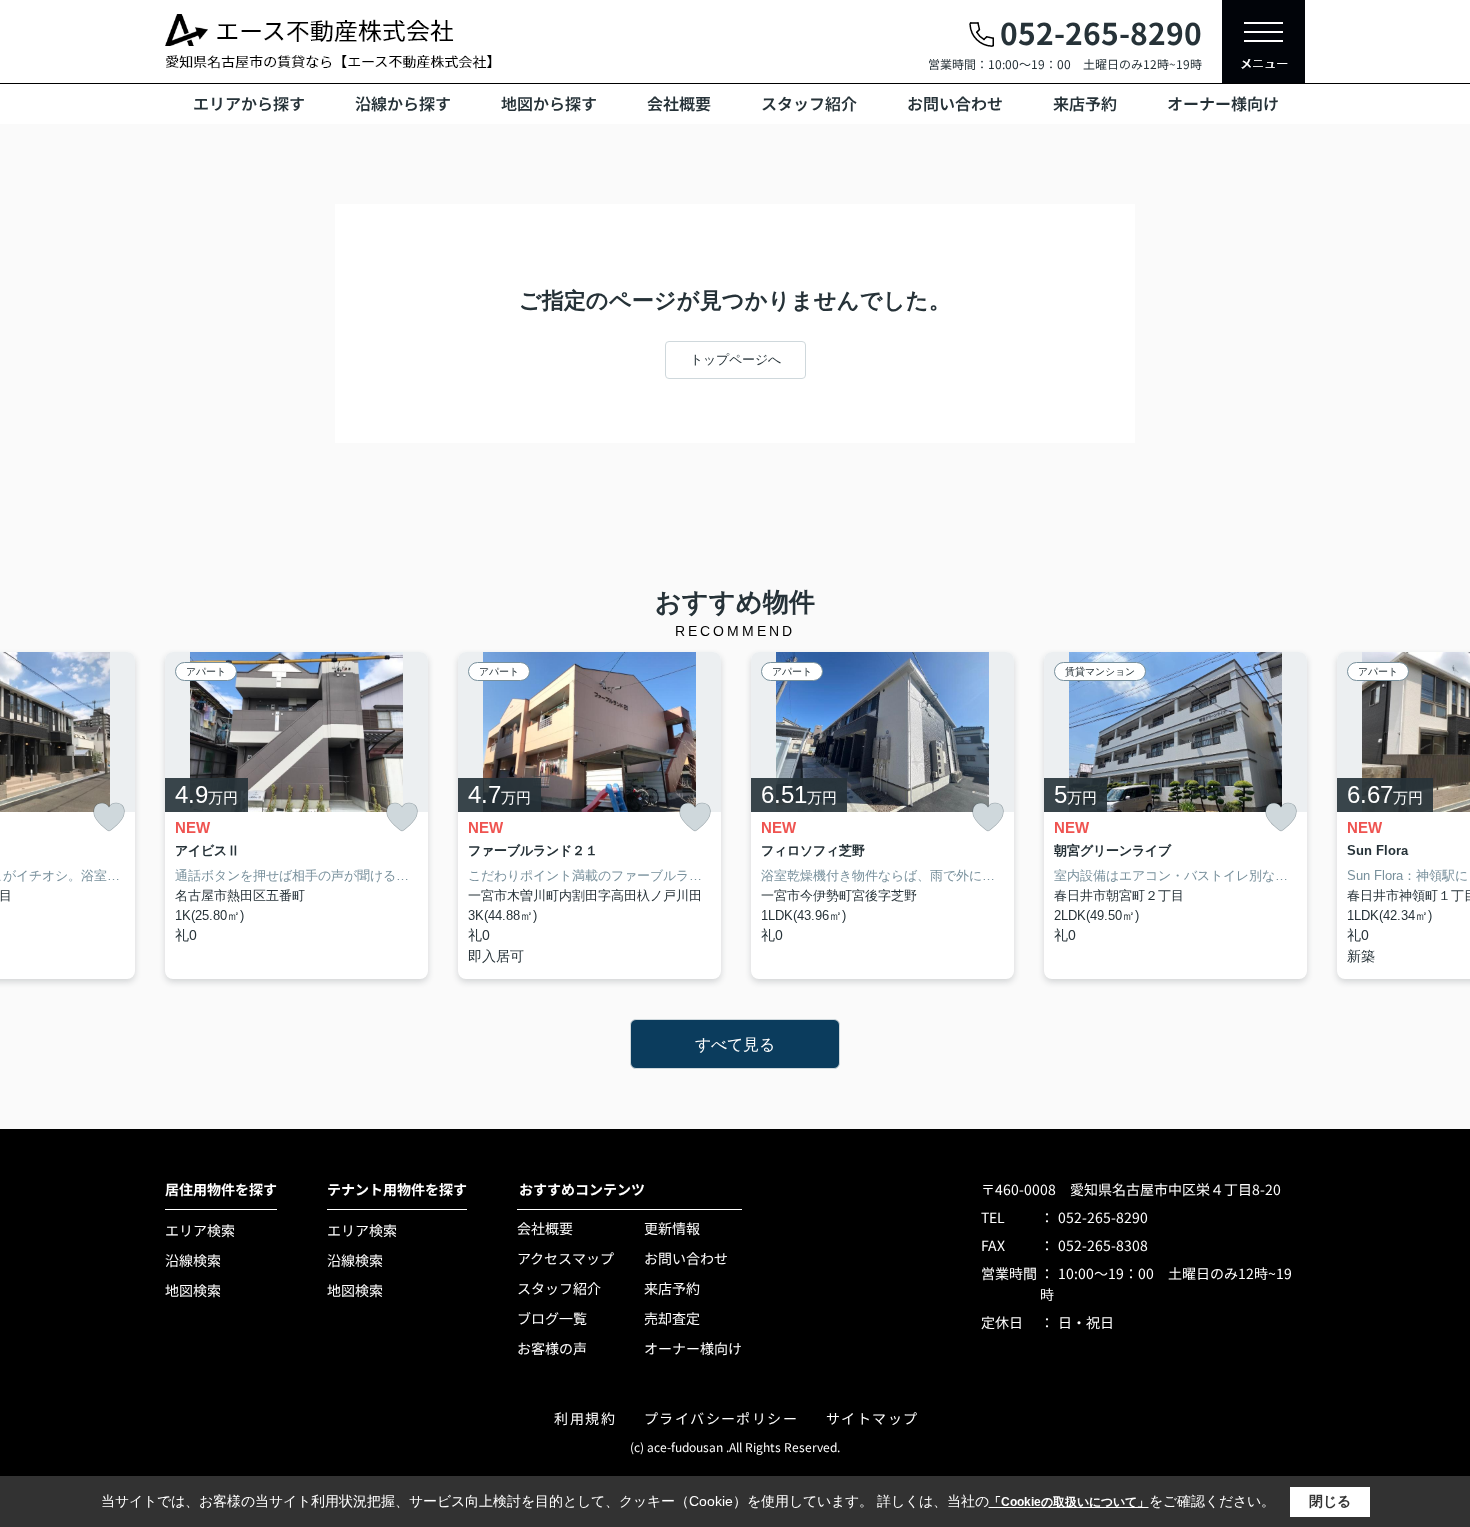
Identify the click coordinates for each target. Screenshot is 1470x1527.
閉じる (1330, 1501)
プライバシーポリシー (721, 1418)
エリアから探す (249, 103)
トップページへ (735, 359)
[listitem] (296, 816)
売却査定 (672, 1318)
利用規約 (585, 1418)
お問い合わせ (955, 103)
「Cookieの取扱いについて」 (1069, 1502)
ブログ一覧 (552, 1318)
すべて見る (735, 1044)
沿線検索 (193, 1260)
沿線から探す (403, 103)
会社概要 (679, 103)
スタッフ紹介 (809, 103)
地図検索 (193, 1290)
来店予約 (1085, 103)
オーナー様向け (1223, 103)
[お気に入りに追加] (109, 817)
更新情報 (672, 1228)
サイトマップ (872, 1418)
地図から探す (549, 103)
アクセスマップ (565, 1258)
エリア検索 (200, 1230)
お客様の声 (552, 1348)
